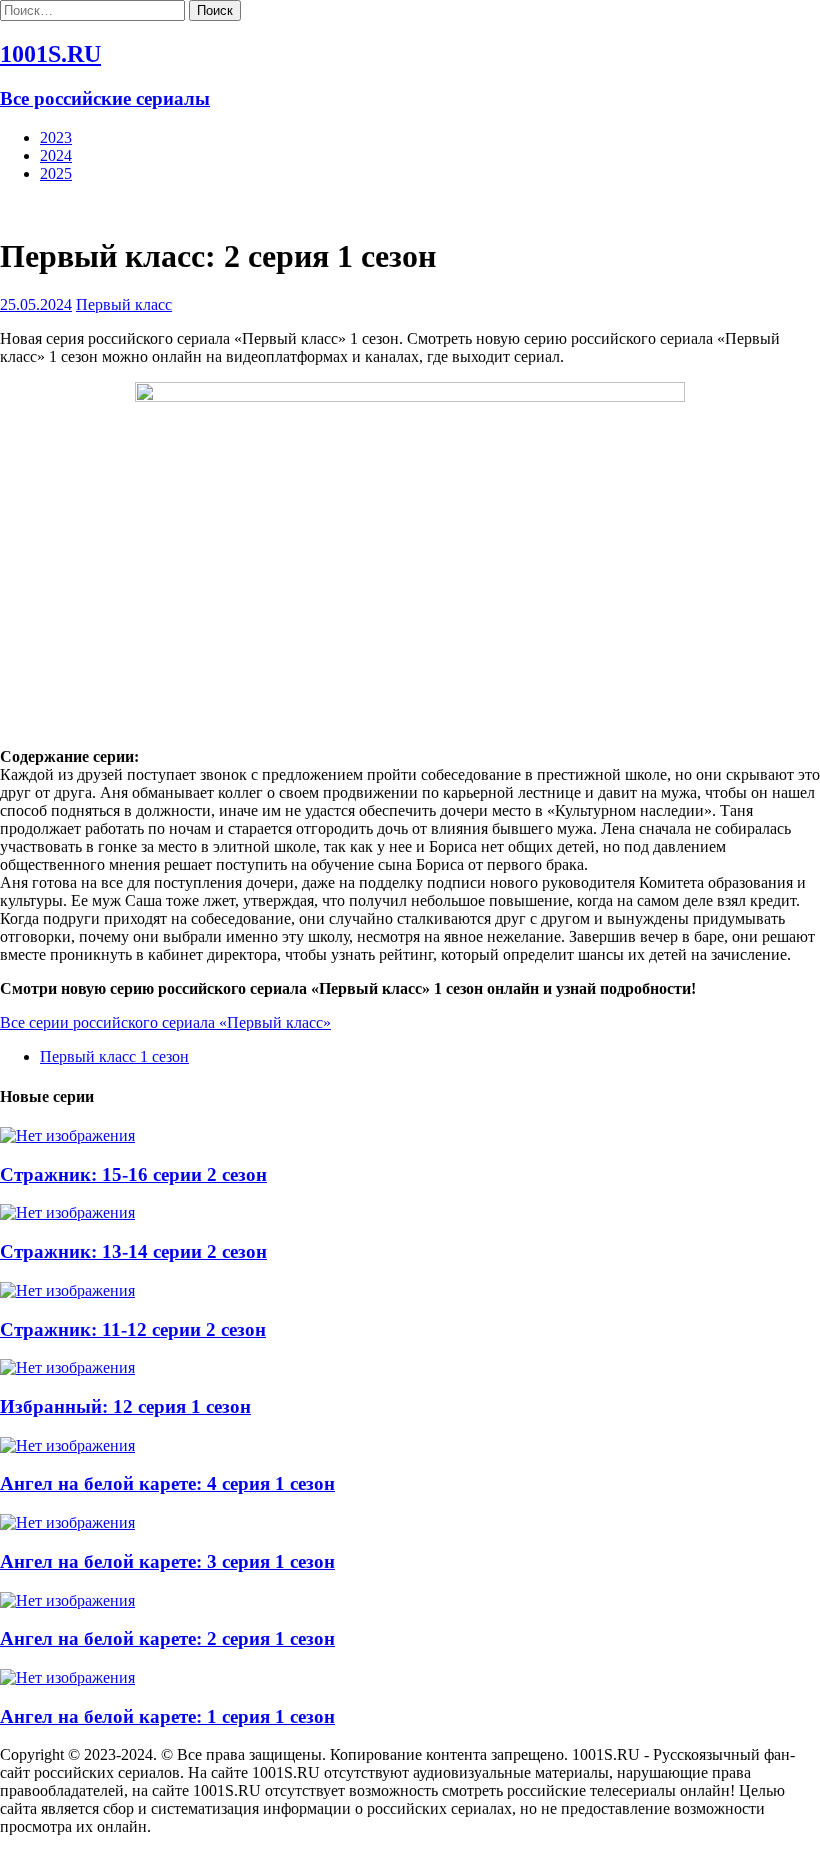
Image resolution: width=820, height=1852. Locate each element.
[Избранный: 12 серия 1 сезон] (67, 1367)
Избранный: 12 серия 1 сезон (125, 1406)
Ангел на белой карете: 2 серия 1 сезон (167, 1638)
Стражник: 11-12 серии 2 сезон (133, 1329)
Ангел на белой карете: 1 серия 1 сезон (167, 1716)
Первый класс (124, 304)
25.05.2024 (36, 304)
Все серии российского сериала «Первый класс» (165, 1022)
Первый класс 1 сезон (114, 1056)
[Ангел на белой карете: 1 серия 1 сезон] (67, 1677)
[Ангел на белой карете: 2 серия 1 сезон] (67, 1600)
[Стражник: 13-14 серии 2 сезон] (67, 1212)
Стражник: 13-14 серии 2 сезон (133, 1251)
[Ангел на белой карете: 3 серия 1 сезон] (67, 1522)
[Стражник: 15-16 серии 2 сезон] (67, 1135)
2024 (56, 155)
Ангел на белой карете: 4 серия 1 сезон (167, 1483)
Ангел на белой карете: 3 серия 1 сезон (167, 1561)
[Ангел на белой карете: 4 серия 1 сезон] (67, 1445)
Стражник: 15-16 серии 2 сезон (133, 1174)
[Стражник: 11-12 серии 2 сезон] (67, 1290)
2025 (56, 173)
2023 (56, 137)
